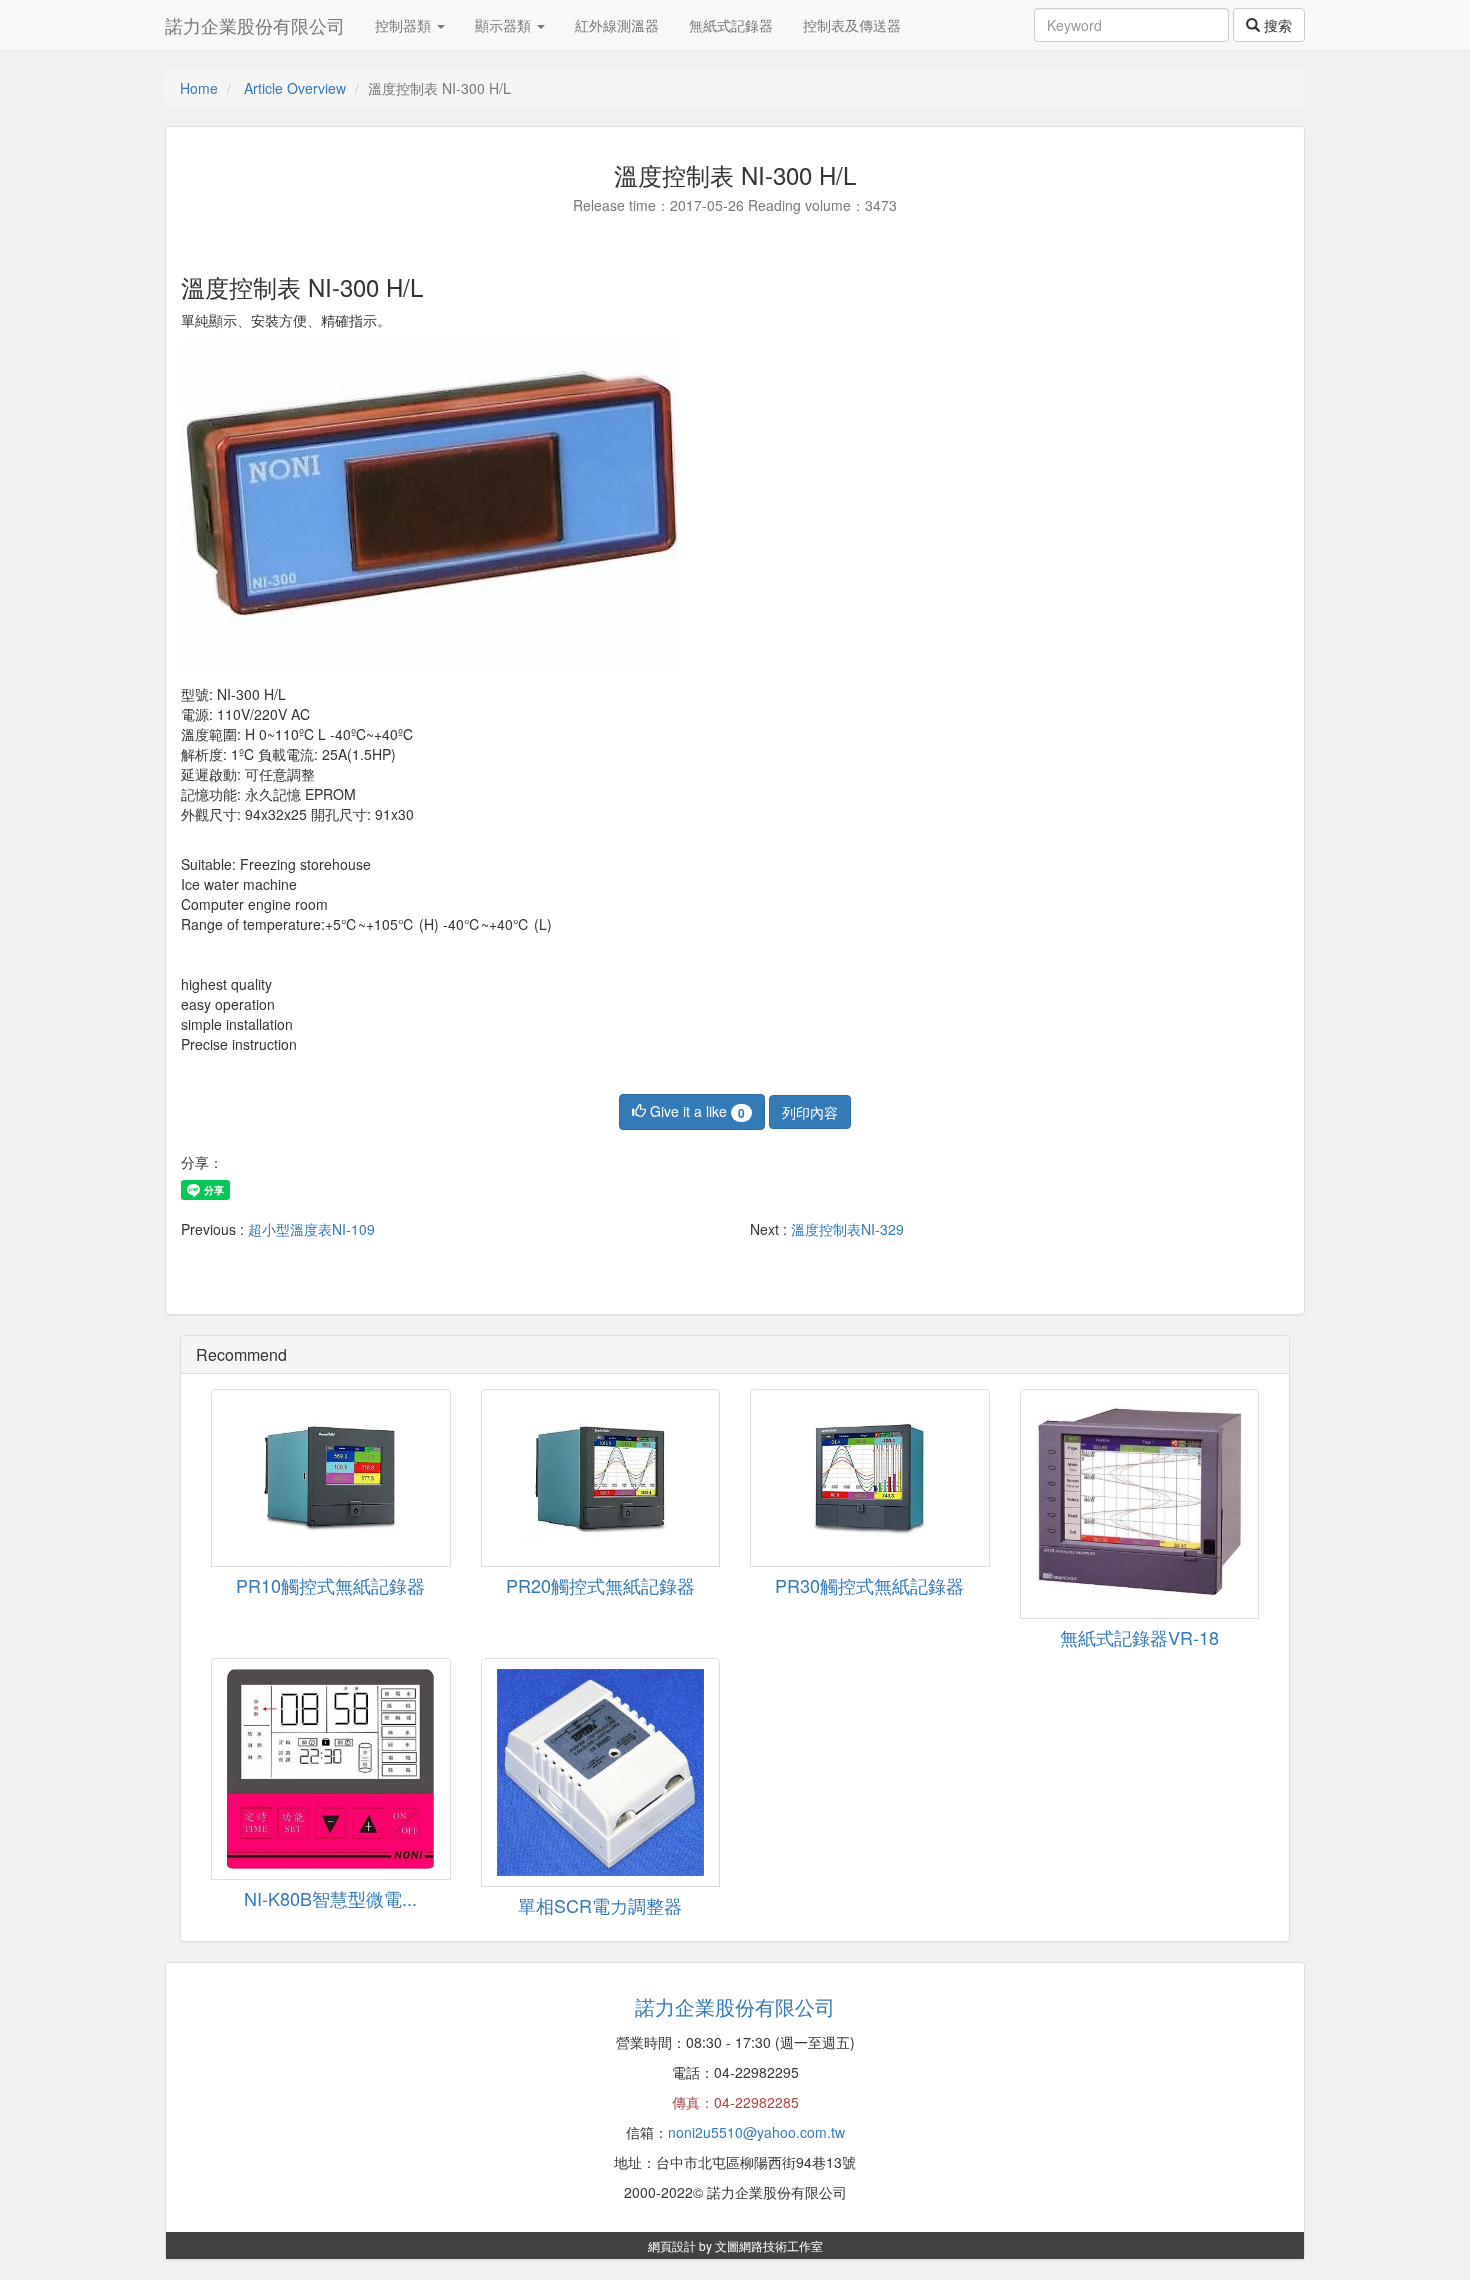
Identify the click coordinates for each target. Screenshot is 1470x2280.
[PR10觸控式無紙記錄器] (331, 1478)
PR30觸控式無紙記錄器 (869, 1585)
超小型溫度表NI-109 (311, 1229)
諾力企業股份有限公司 (255, 25)
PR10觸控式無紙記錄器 (330, 1585)
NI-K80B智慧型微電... (330, 1898)
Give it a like (695, 1111)
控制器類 (405, 25)
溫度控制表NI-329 (847, 1229)
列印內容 (810, 1112)
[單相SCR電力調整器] (601, 1773)
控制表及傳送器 (852, 25)
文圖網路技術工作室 (769, 2245)
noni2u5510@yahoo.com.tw (756, 2132)
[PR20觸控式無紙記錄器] (601, 1478)
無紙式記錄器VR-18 (1139, 1637)
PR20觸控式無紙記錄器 (600, 1585)
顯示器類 (505, 25)
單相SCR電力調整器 (600, 1905)
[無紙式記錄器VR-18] (1140, 1504)
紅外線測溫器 (617, 25)
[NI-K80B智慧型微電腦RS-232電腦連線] (331, 1769)
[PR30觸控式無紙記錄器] (870, 1478)
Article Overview (295, 88)
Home (199, 88)
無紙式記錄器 (731, 25)
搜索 (1276, 25)
